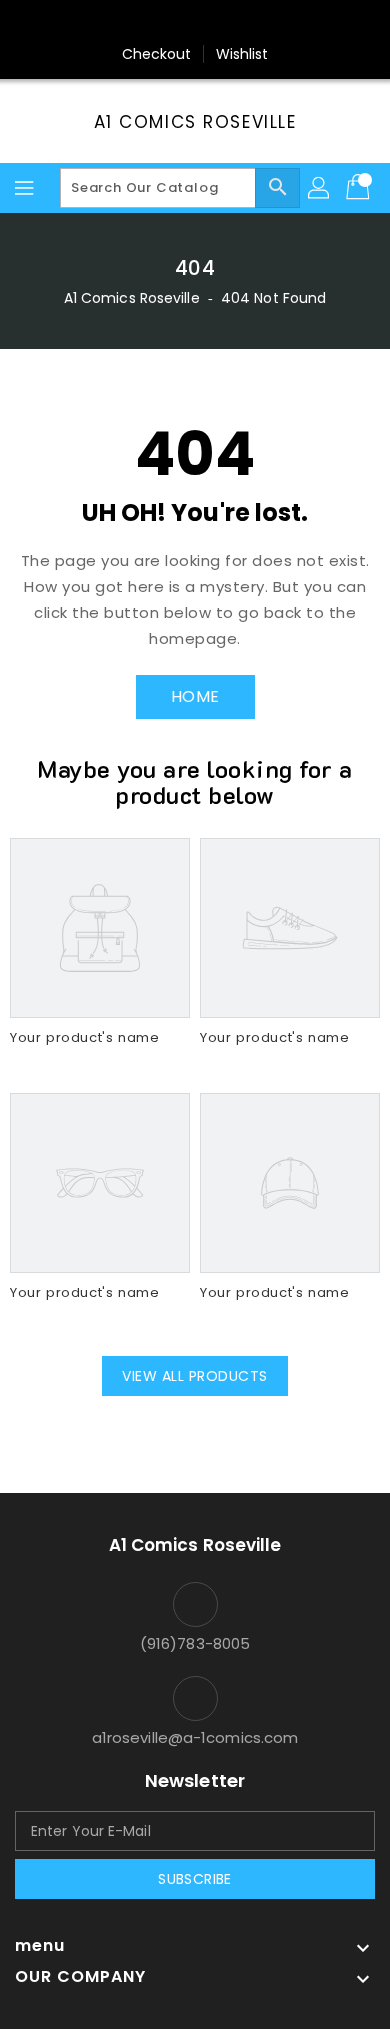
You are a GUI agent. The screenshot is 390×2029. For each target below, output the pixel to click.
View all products (195, 1376)
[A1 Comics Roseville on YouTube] (233, 23)
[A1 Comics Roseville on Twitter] (157, 23)
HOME (195, 696)
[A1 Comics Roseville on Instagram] (195, 23)
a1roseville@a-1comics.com (195, 1737)
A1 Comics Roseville (195, 122)
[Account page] (320, 188)
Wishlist (242, 54)
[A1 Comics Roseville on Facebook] (119, 23)
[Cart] (360, 188)
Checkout (157, 54)
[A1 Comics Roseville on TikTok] (271, 23)
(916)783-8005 (195, 1643)
